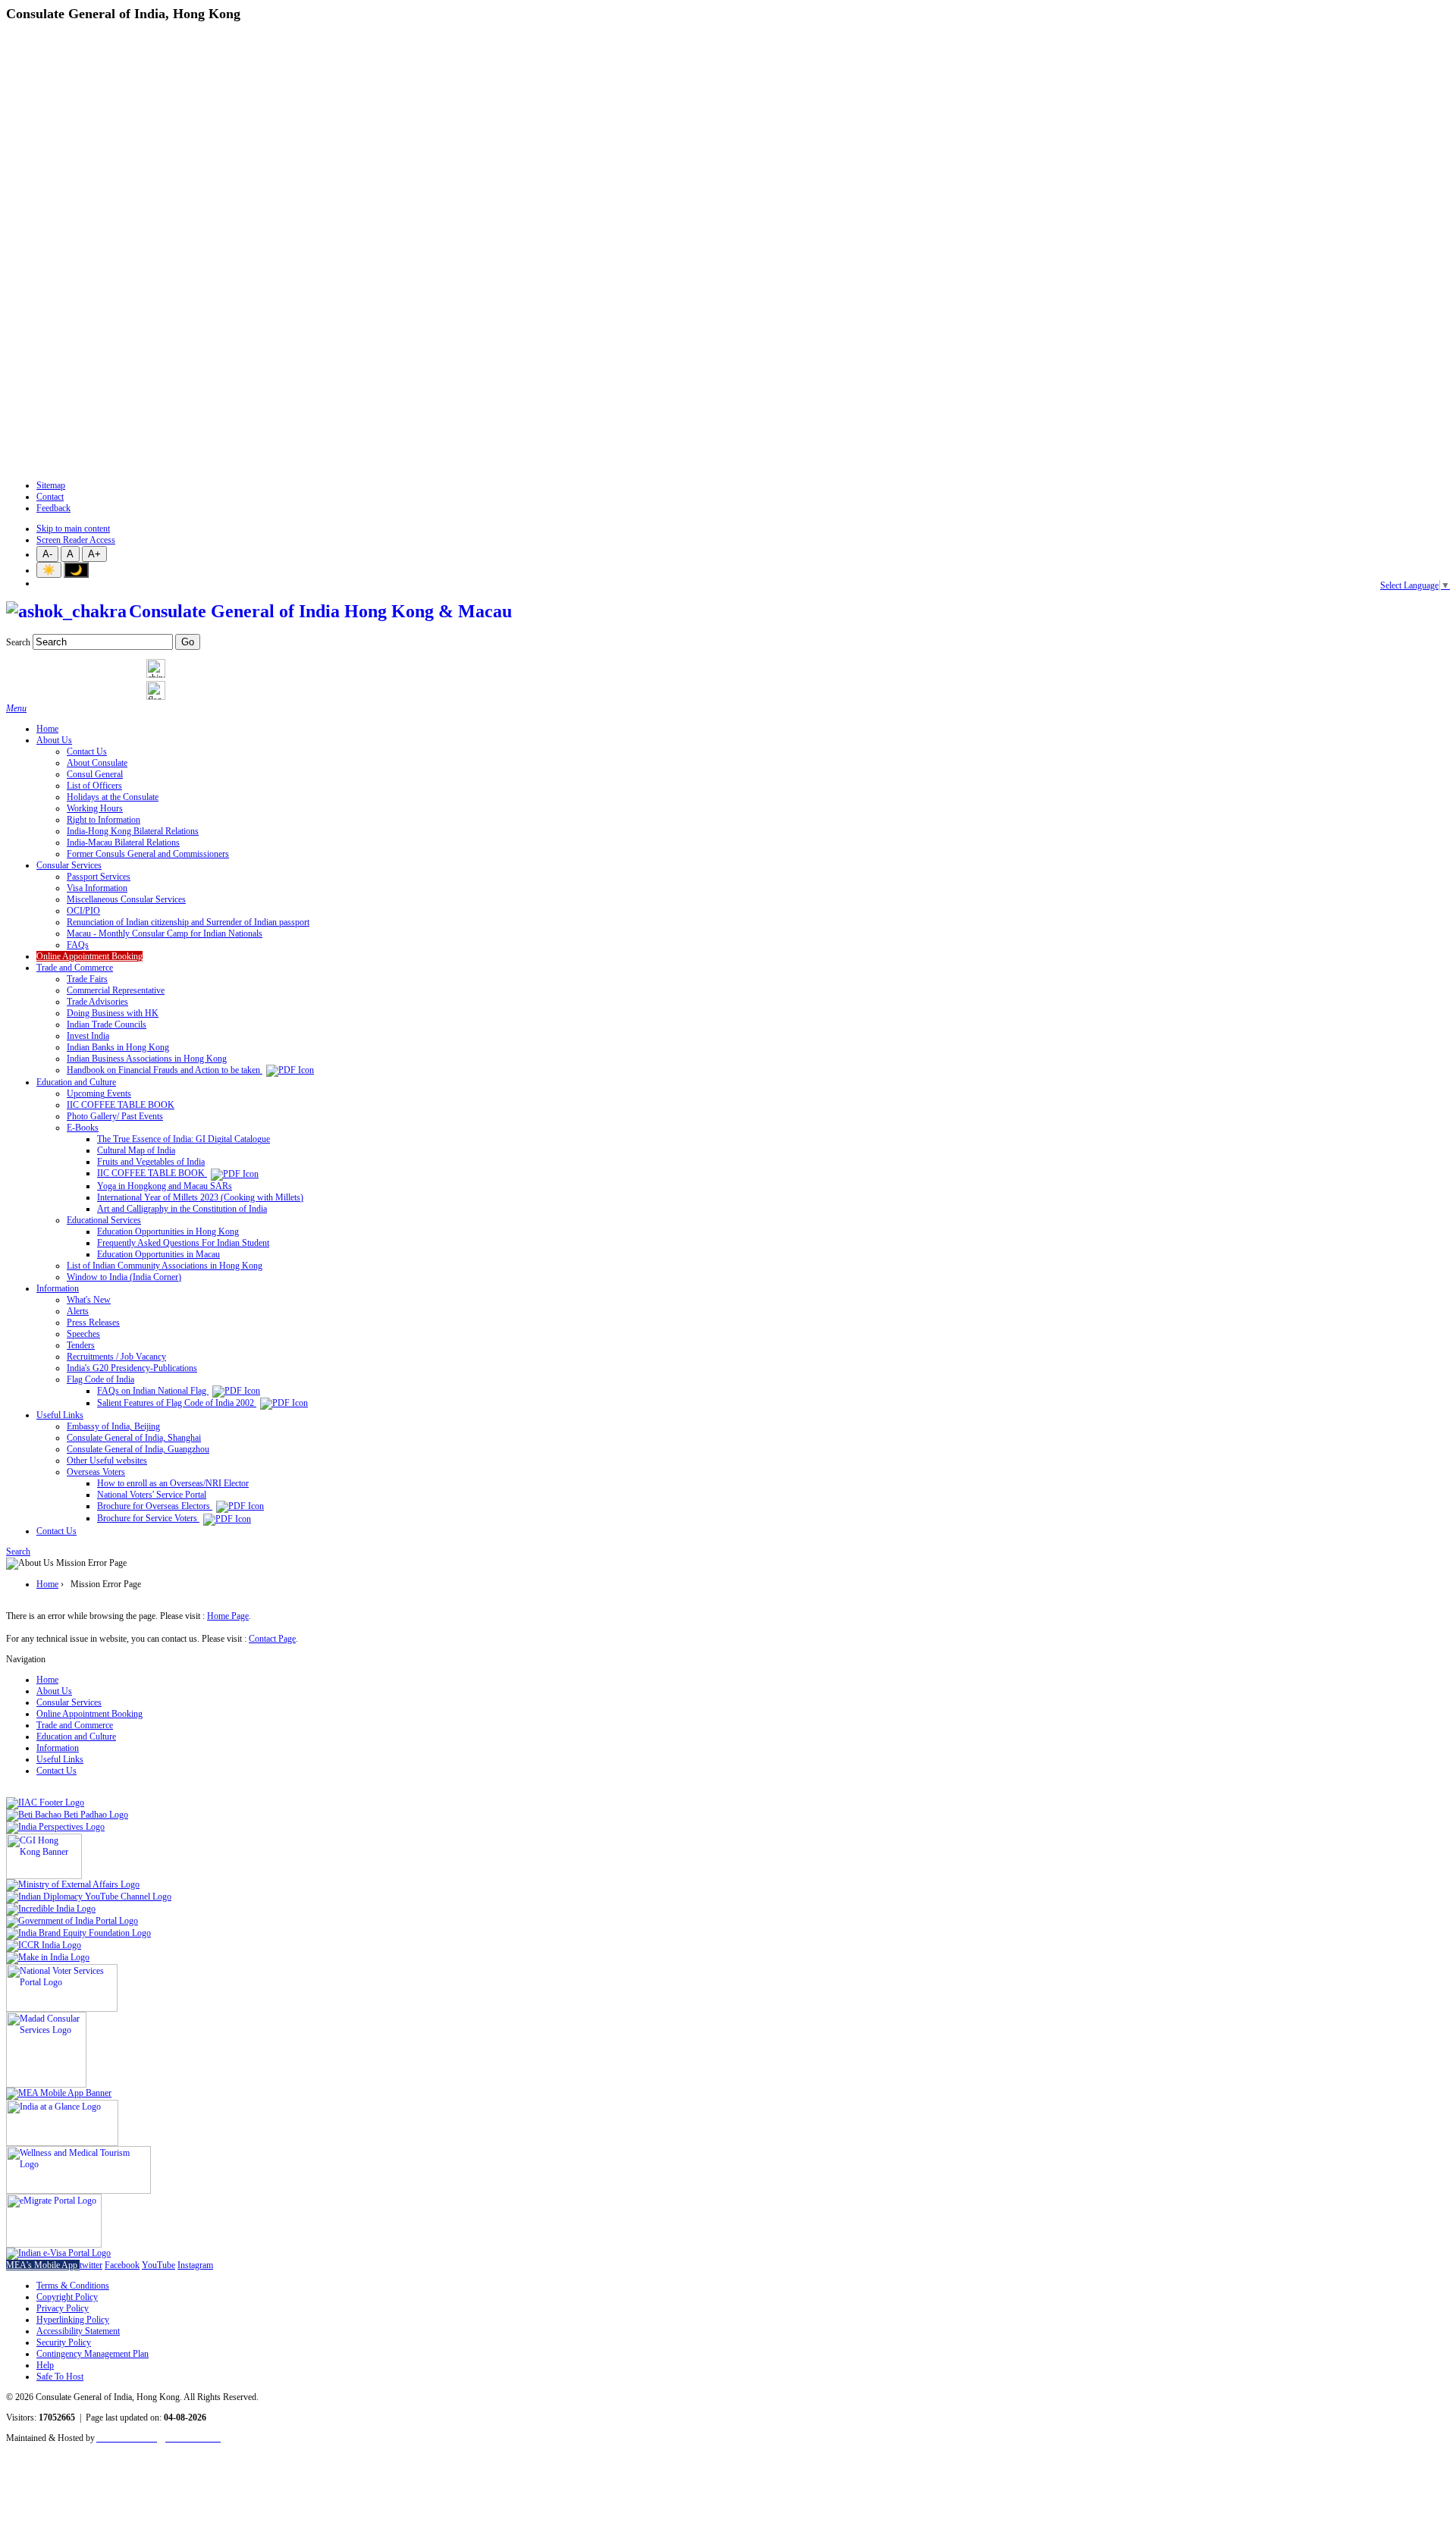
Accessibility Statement (78, 2331)
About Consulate (97, 763)
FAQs (78, 945)
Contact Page (272, 1639)
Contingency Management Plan (93, 2354)
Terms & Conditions (73, 2286)
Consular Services (69, 865)
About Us (54, 740)
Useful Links (60, 1415)
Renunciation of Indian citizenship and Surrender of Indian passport (188, 922)
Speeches (83, 1334)
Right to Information (104, 820)
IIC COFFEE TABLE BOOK (121, 1105)
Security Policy (64, 2342)
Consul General (95, 774)
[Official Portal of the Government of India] (58, 2253)
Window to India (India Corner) (124, 1277)
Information (58, 1288)
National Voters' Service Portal (152, 1495)
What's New (89, 1300)
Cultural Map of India (136, 1150)
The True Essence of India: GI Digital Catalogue (184, 1139)
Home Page (228, 1616)
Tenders (81, 1345)
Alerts (78, 1311)
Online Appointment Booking (89, 956)
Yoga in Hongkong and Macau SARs (165, 1186)
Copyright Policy (67, 2297)
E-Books (83, 1128)
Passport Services (99, 877)
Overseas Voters (96, 1472)
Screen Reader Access (76, 540)
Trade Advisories (97, 1002)
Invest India (88, 1036)
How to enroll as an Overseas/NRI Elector (173, 1483)
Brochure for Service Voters (148, 1518)
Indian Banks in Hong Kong (118, 1047)
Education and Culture (76, 1082)
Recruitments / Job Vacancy (116, 1357)
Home (47, 729)
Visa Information (97, 888)
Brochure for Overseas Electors (155, 1506)
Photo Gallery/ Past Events (115, 1116)
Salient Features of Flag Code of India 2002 (177, 1403)
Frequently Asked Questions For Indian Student (183, 1243)
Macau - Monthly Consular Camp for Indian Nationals (165, 933)
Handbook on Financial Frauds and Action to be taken (165, 1070)
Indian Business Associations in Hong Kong (147, 1059)
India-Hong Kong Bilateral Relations (133, 831)
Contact (50, 497)
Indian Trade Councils (107, 1024)
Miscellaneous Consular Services (126, 899)
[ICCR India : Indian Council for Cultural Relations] (44, 1945)
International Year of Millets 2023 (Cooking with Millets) (200, 1197)
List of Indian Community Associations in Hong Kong (165, 1266)
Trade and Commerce (75, 968)
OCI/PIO (83, 911)
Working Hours (95, 808)
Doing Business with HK (113, 1013)
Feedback (53, 508)
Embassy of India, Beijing (113, 1426)
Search (18, 642)
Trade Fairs (87, 979)
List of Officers (94, 786)
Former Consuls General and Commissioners (148, 854)
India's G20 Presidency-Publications (132, 1368)
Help (45, 2365)
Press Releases (93, 1322)
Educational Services (104, 1220)
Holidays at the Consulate (113, 797)
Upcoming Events (99, 1093)
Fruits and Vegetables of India (151, 1162)
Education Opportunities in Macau (158, 1254)
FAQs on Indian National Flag (153, 1391)
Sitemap (51, 485)
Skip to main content (73, 529)
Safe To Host (60, 2377)
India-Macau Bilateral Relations (123, 842)
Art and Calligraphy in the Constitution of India (182, 1209)
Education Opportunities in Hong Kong (168, 1231)
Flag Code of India (100, 1379)
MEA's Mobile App (43, 2265)
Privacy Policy (63, 2308)
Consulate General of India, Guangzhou (138, 1449)
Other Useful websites (107, 1461)
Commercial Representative (116, 990)
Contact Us (87, 751)
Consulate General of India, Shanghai (134, 1438)
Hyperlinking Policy (73, 2320)
